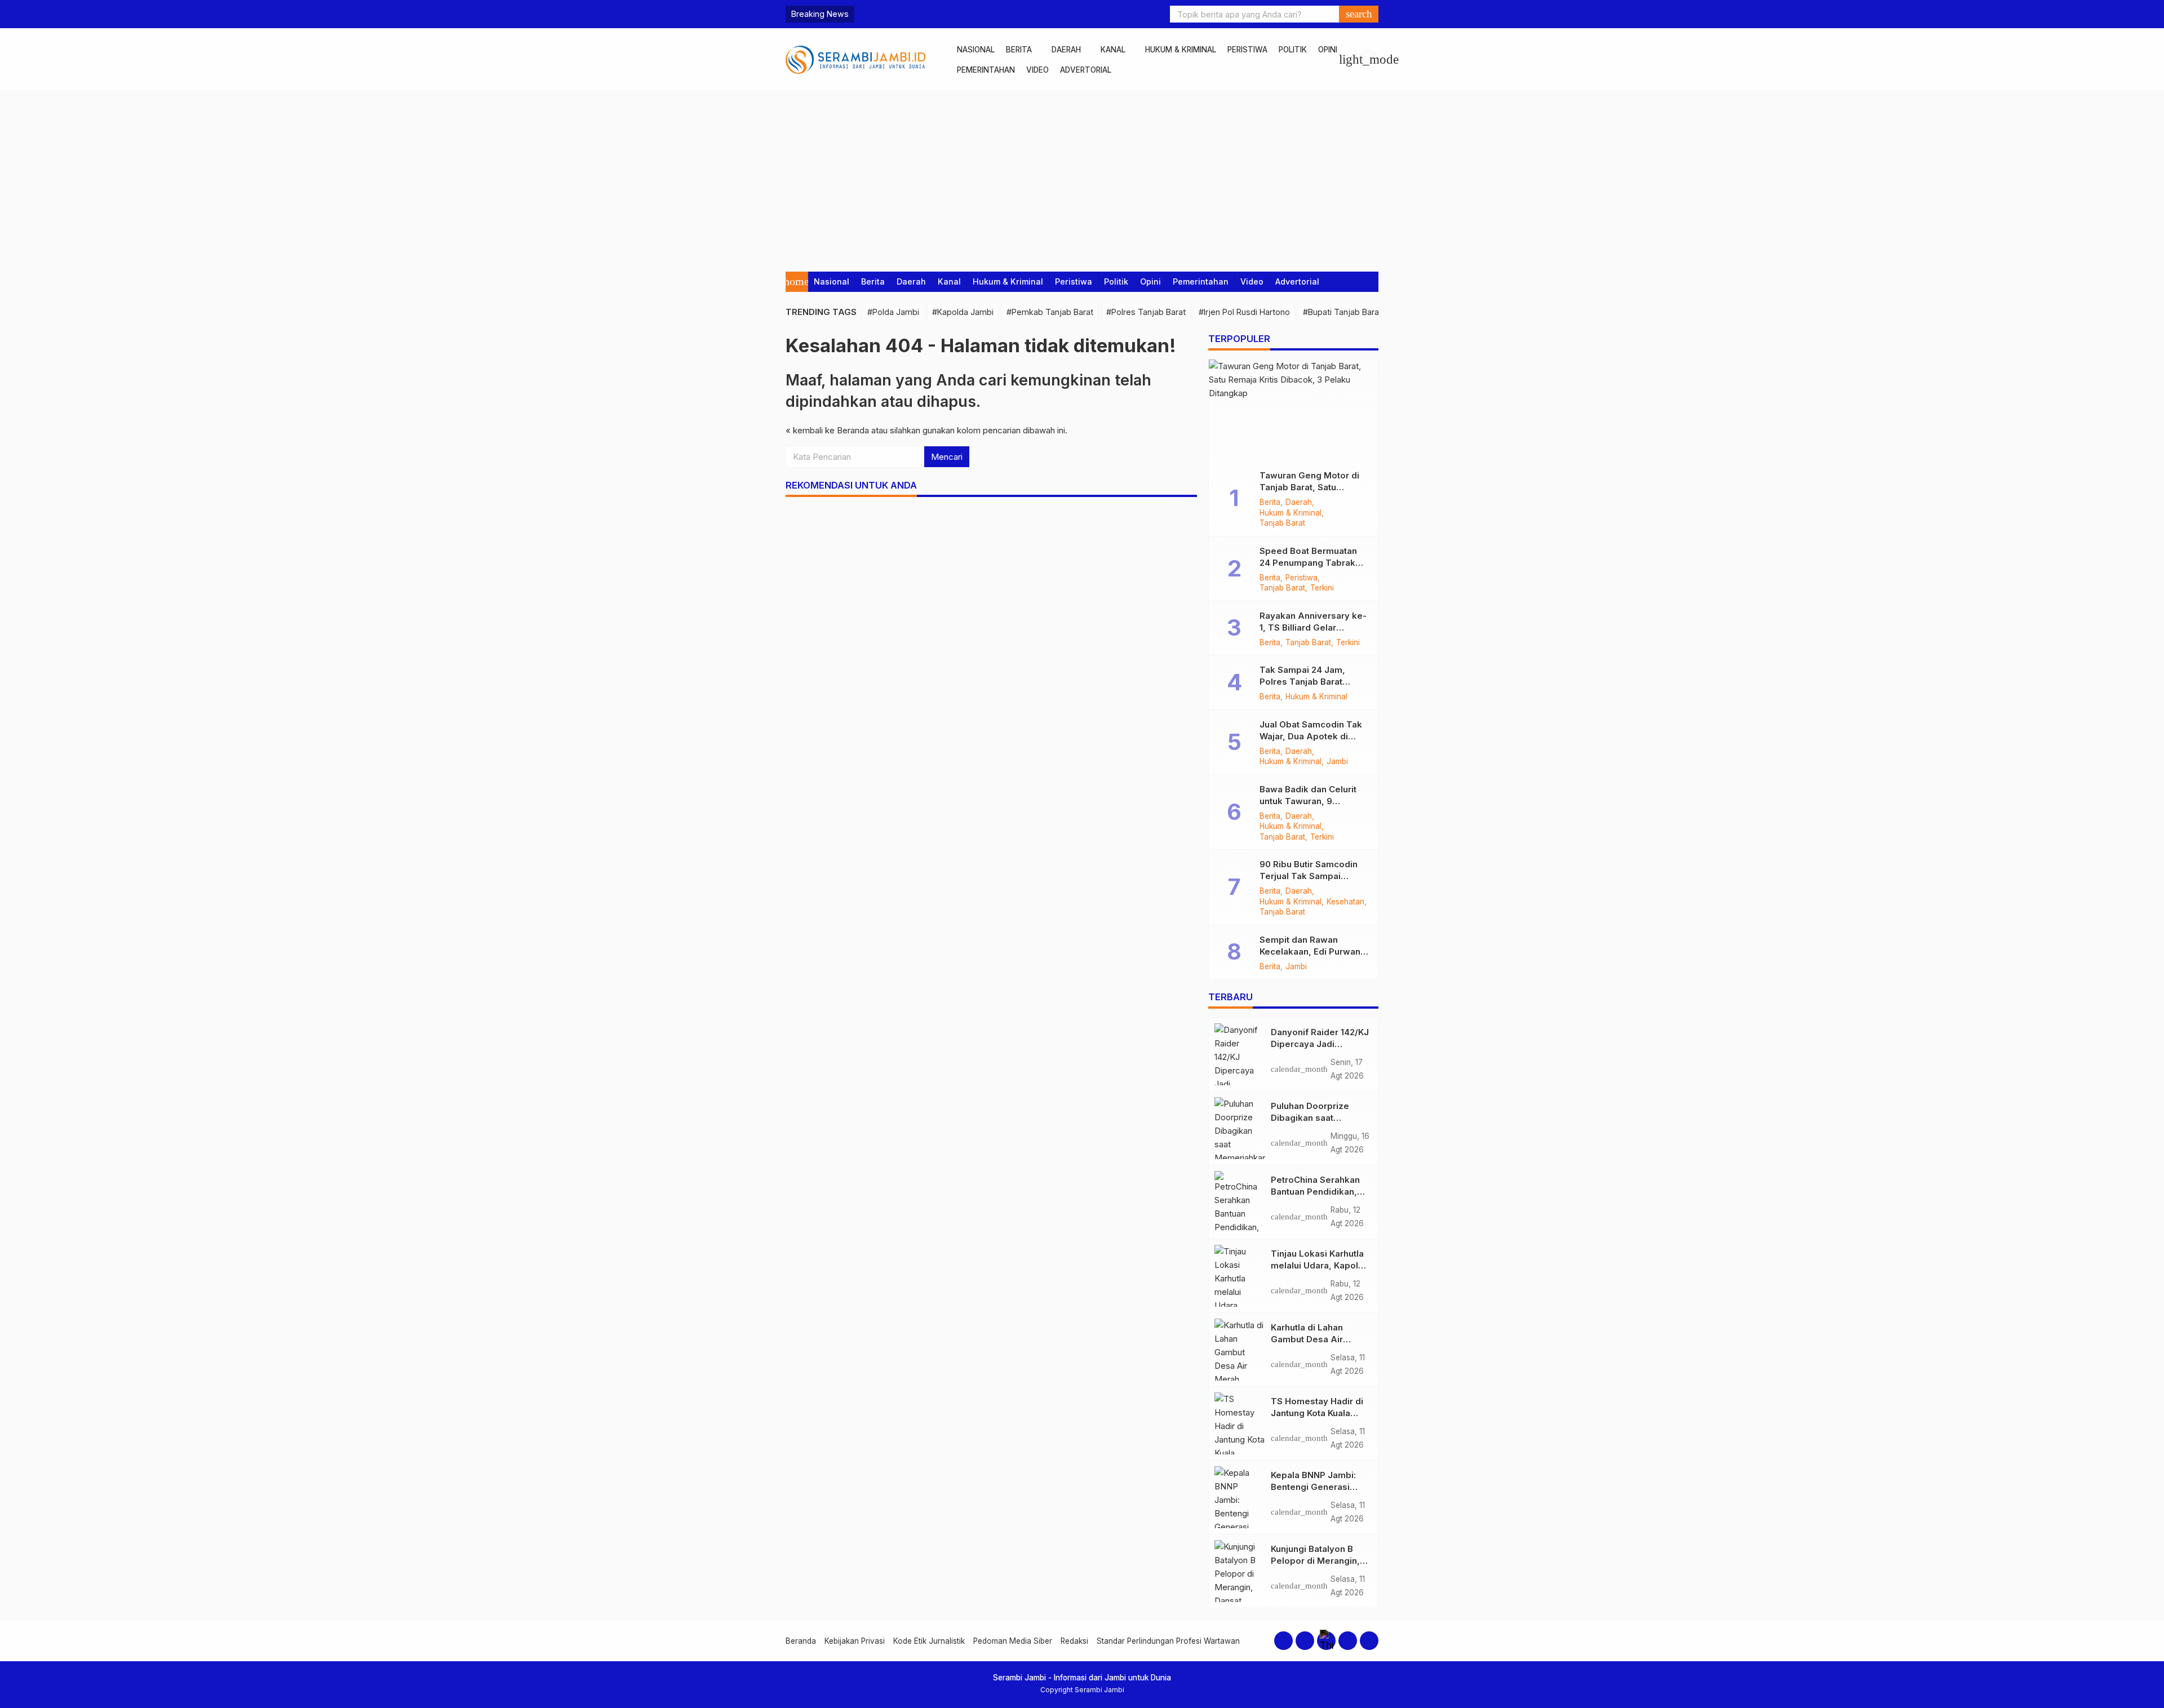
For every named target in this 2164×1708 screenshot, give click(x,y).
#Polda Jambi (893, 312)
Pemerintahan (986, 70)
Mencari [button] (947, 457)
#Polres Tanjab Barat (1146, 312)
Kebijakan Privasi (855, 1641)
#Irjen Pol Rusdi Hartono (1244, 312)
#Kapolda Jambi (963, 312)
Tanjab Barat (1282, 524)
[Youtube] (1348, 1641)
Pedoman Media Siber (1013, 1641)
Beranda (801, 1641)
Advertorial (1086, 70)
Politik (1293, 50)
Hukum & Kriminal (1181, 50)
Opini (1328, 50)
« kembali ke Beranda (827, 430)
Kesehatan (1345, 902)
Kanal (1113, 50)
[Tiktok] (1369, 1641)
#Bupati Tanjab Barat (1342, 312)
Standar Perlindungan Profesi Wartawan (1168, 1641)
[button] (1359, 14)
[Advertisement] (1082, 176)
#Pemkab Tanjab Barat (1050, 312)
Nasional (976, 50)
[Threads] (1326, 1641)
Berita (1019, 50)
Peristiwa (1247, 50)
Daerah (1066, 50)
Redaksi (1074, 1641)
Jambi (1337, 762)
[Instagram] (1305, 1641)
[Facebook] (1283, 1641)
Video (1037, 70)
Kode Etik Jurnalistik (929, 1641)
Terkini (1322, 588)
